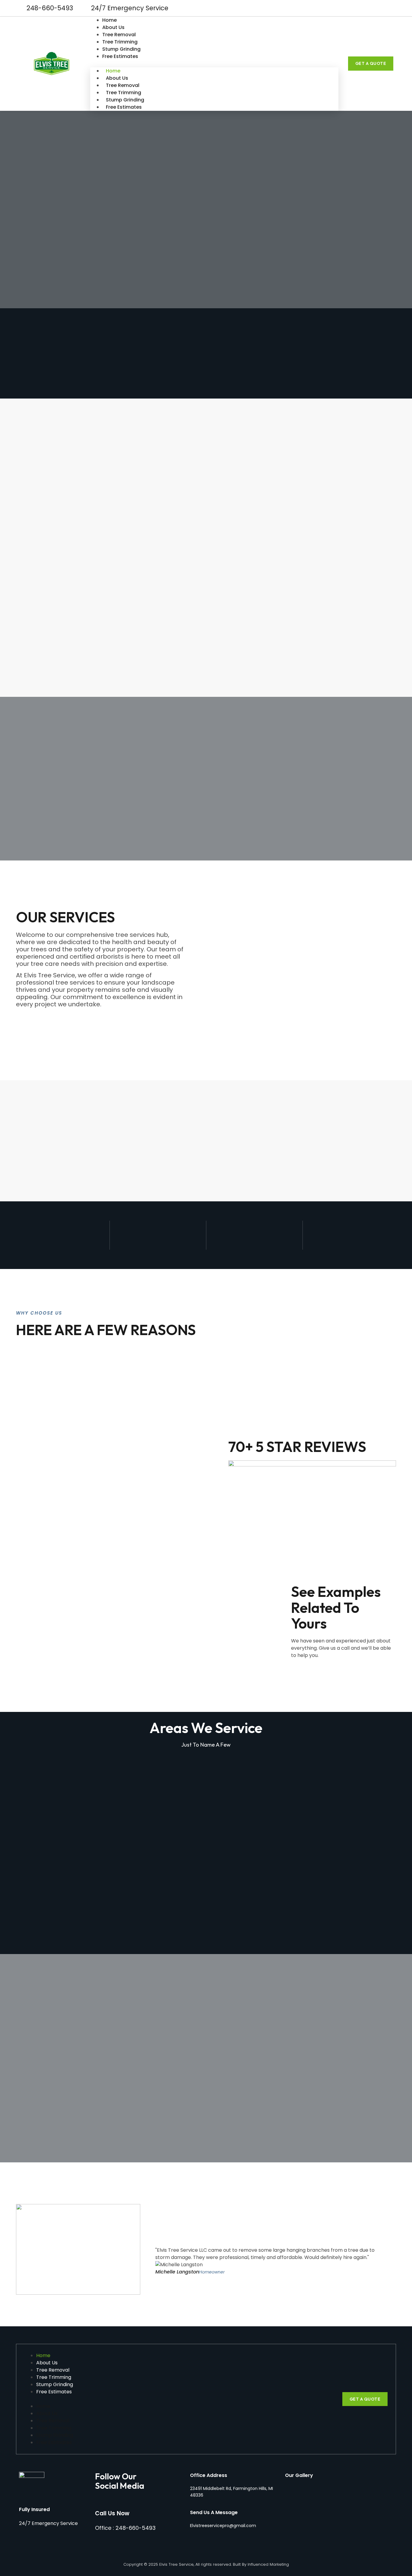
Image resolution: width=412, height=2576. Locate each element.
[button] (214, 64)
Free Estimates (120, 56)
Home (109, 20)
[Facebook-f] (378, 8)
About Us (113, 27)
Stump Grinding (121, 49)
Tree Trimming (120, 42)
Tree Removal (119, 35)
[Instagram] (388, 8)
